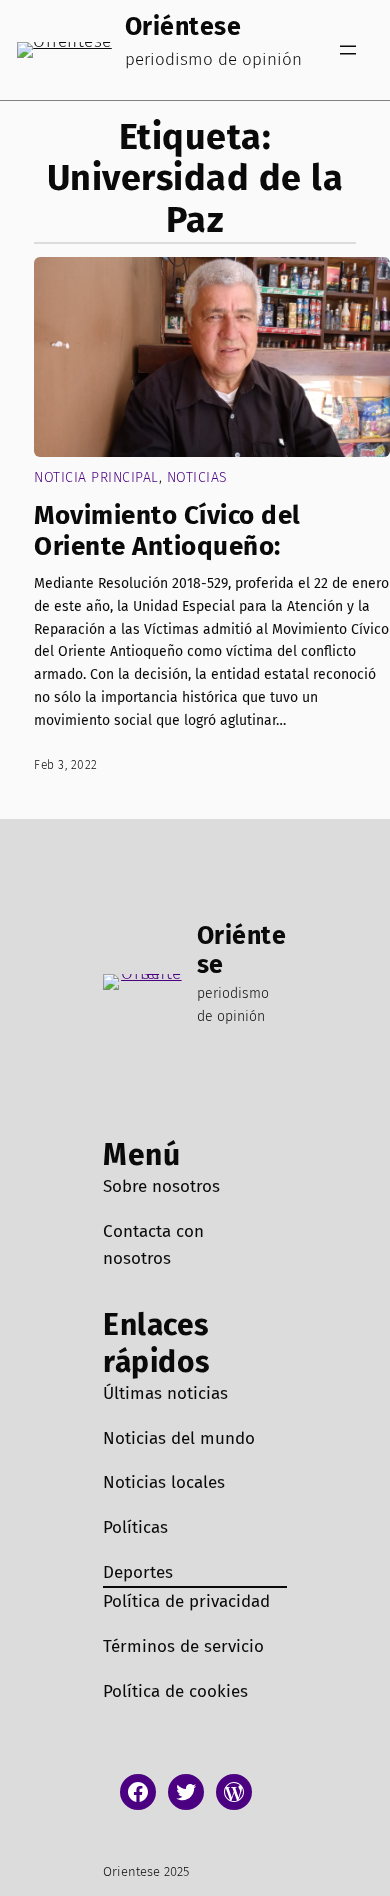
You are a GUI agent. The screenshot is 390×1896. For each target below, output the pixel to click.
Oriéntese (183, 27)
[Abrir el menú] (348, 50)
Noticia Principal (96, 477)
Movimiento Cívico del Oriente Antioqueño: (167, 531)
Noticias (197, 477)
